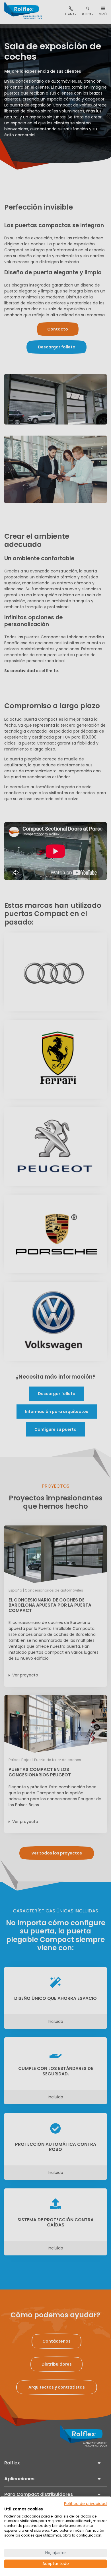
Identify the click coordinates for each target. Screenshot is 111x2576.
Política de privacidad (85, 2504)
